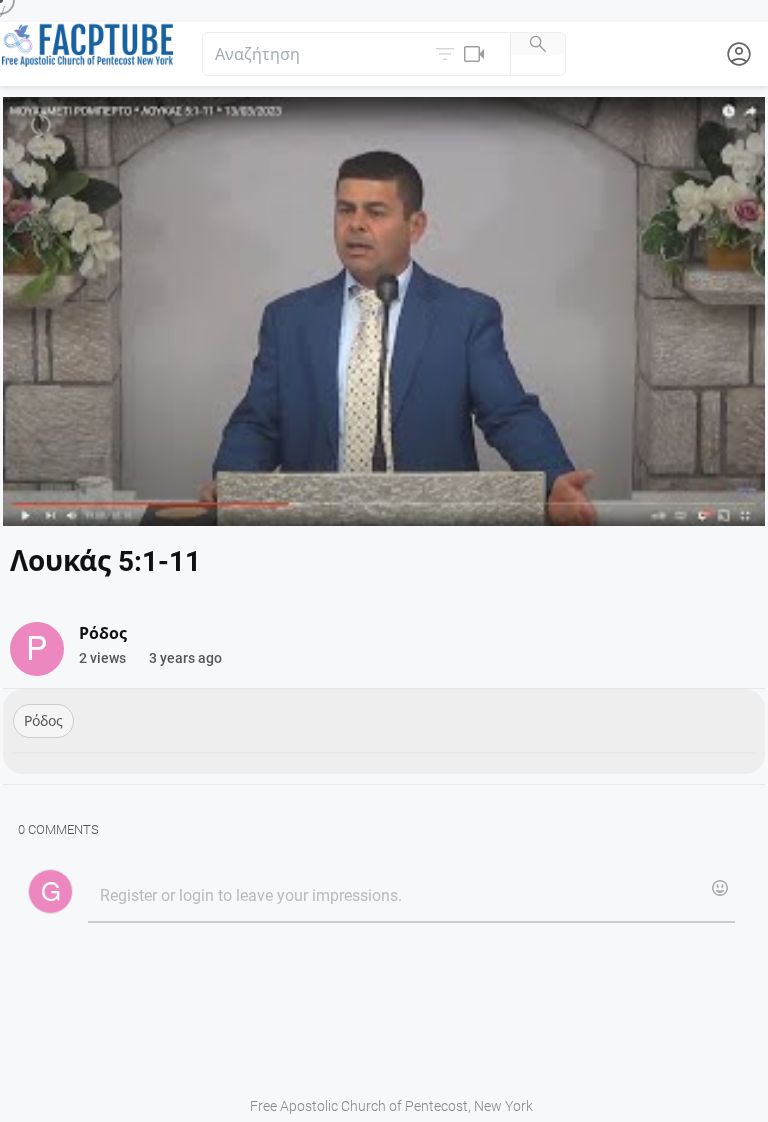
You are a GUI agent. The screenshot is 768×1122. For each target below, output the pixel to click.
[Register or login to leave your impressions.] (411, 897)
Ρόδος (43, 721)
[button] (462, 54)
